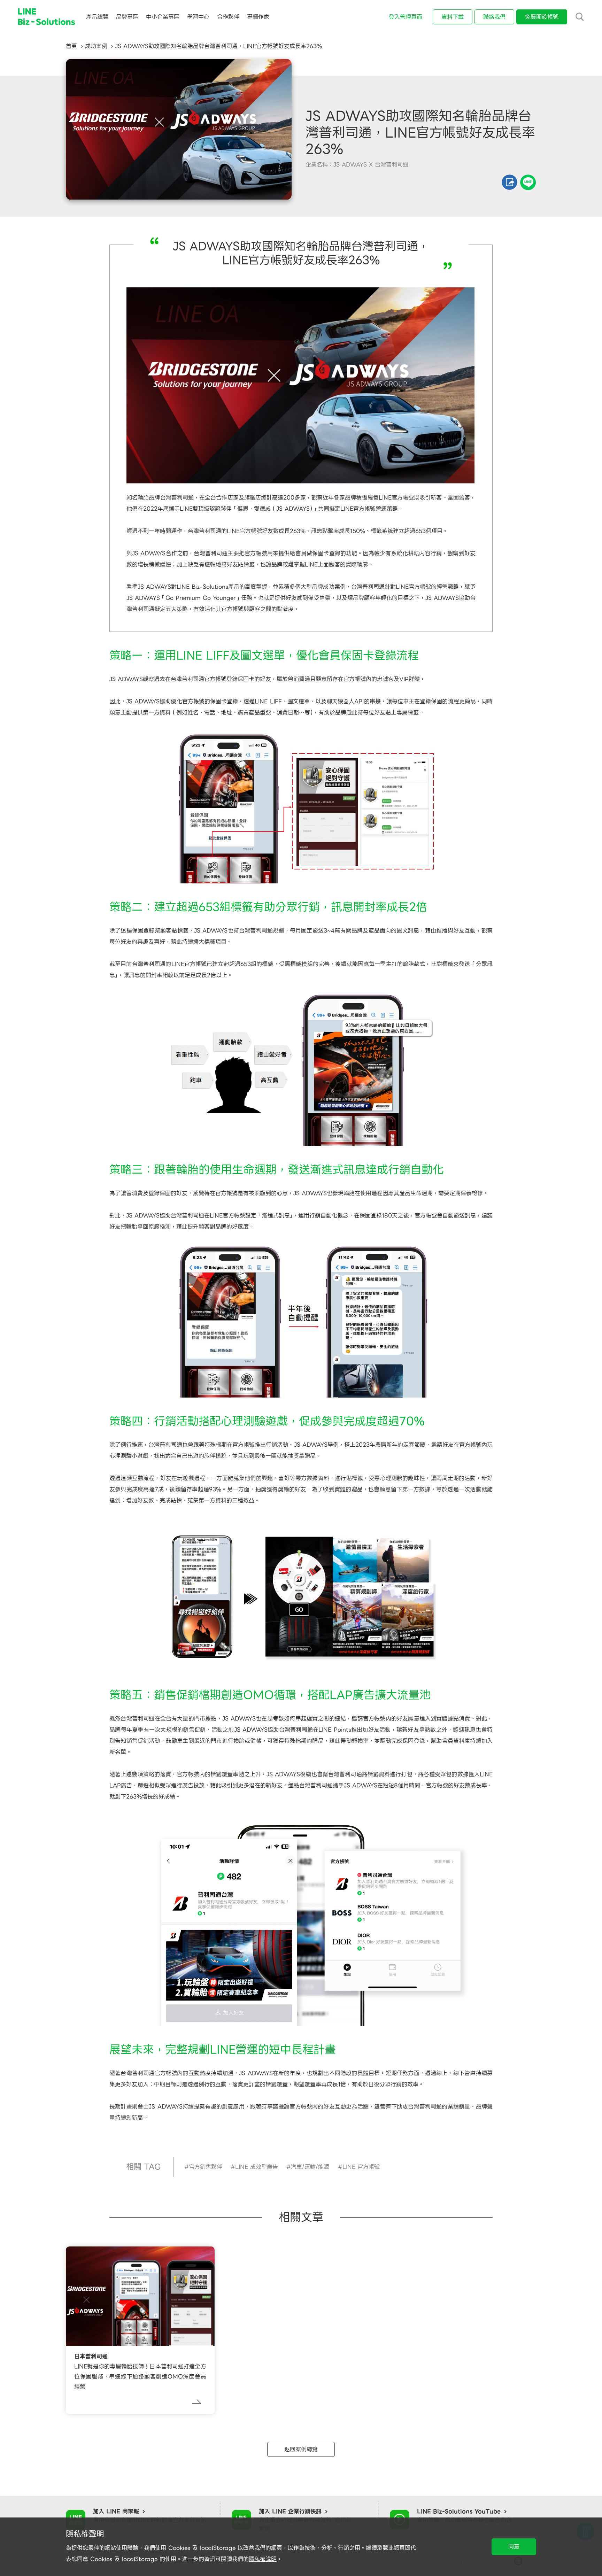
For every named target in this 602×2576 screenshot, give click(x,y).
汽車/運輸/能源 (310, 2167)
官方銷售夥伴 (206, 2167)
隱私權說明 (263, 2559)
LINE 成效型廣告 (257, 2167)
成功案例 (96, 46)
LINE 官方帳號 (361, 2167)
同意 (514, 2547)
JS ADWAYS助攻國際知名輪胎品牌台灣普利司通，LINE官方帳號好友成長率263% (218, 46)
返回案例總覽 (301, 2449)
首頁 (71, 46)
